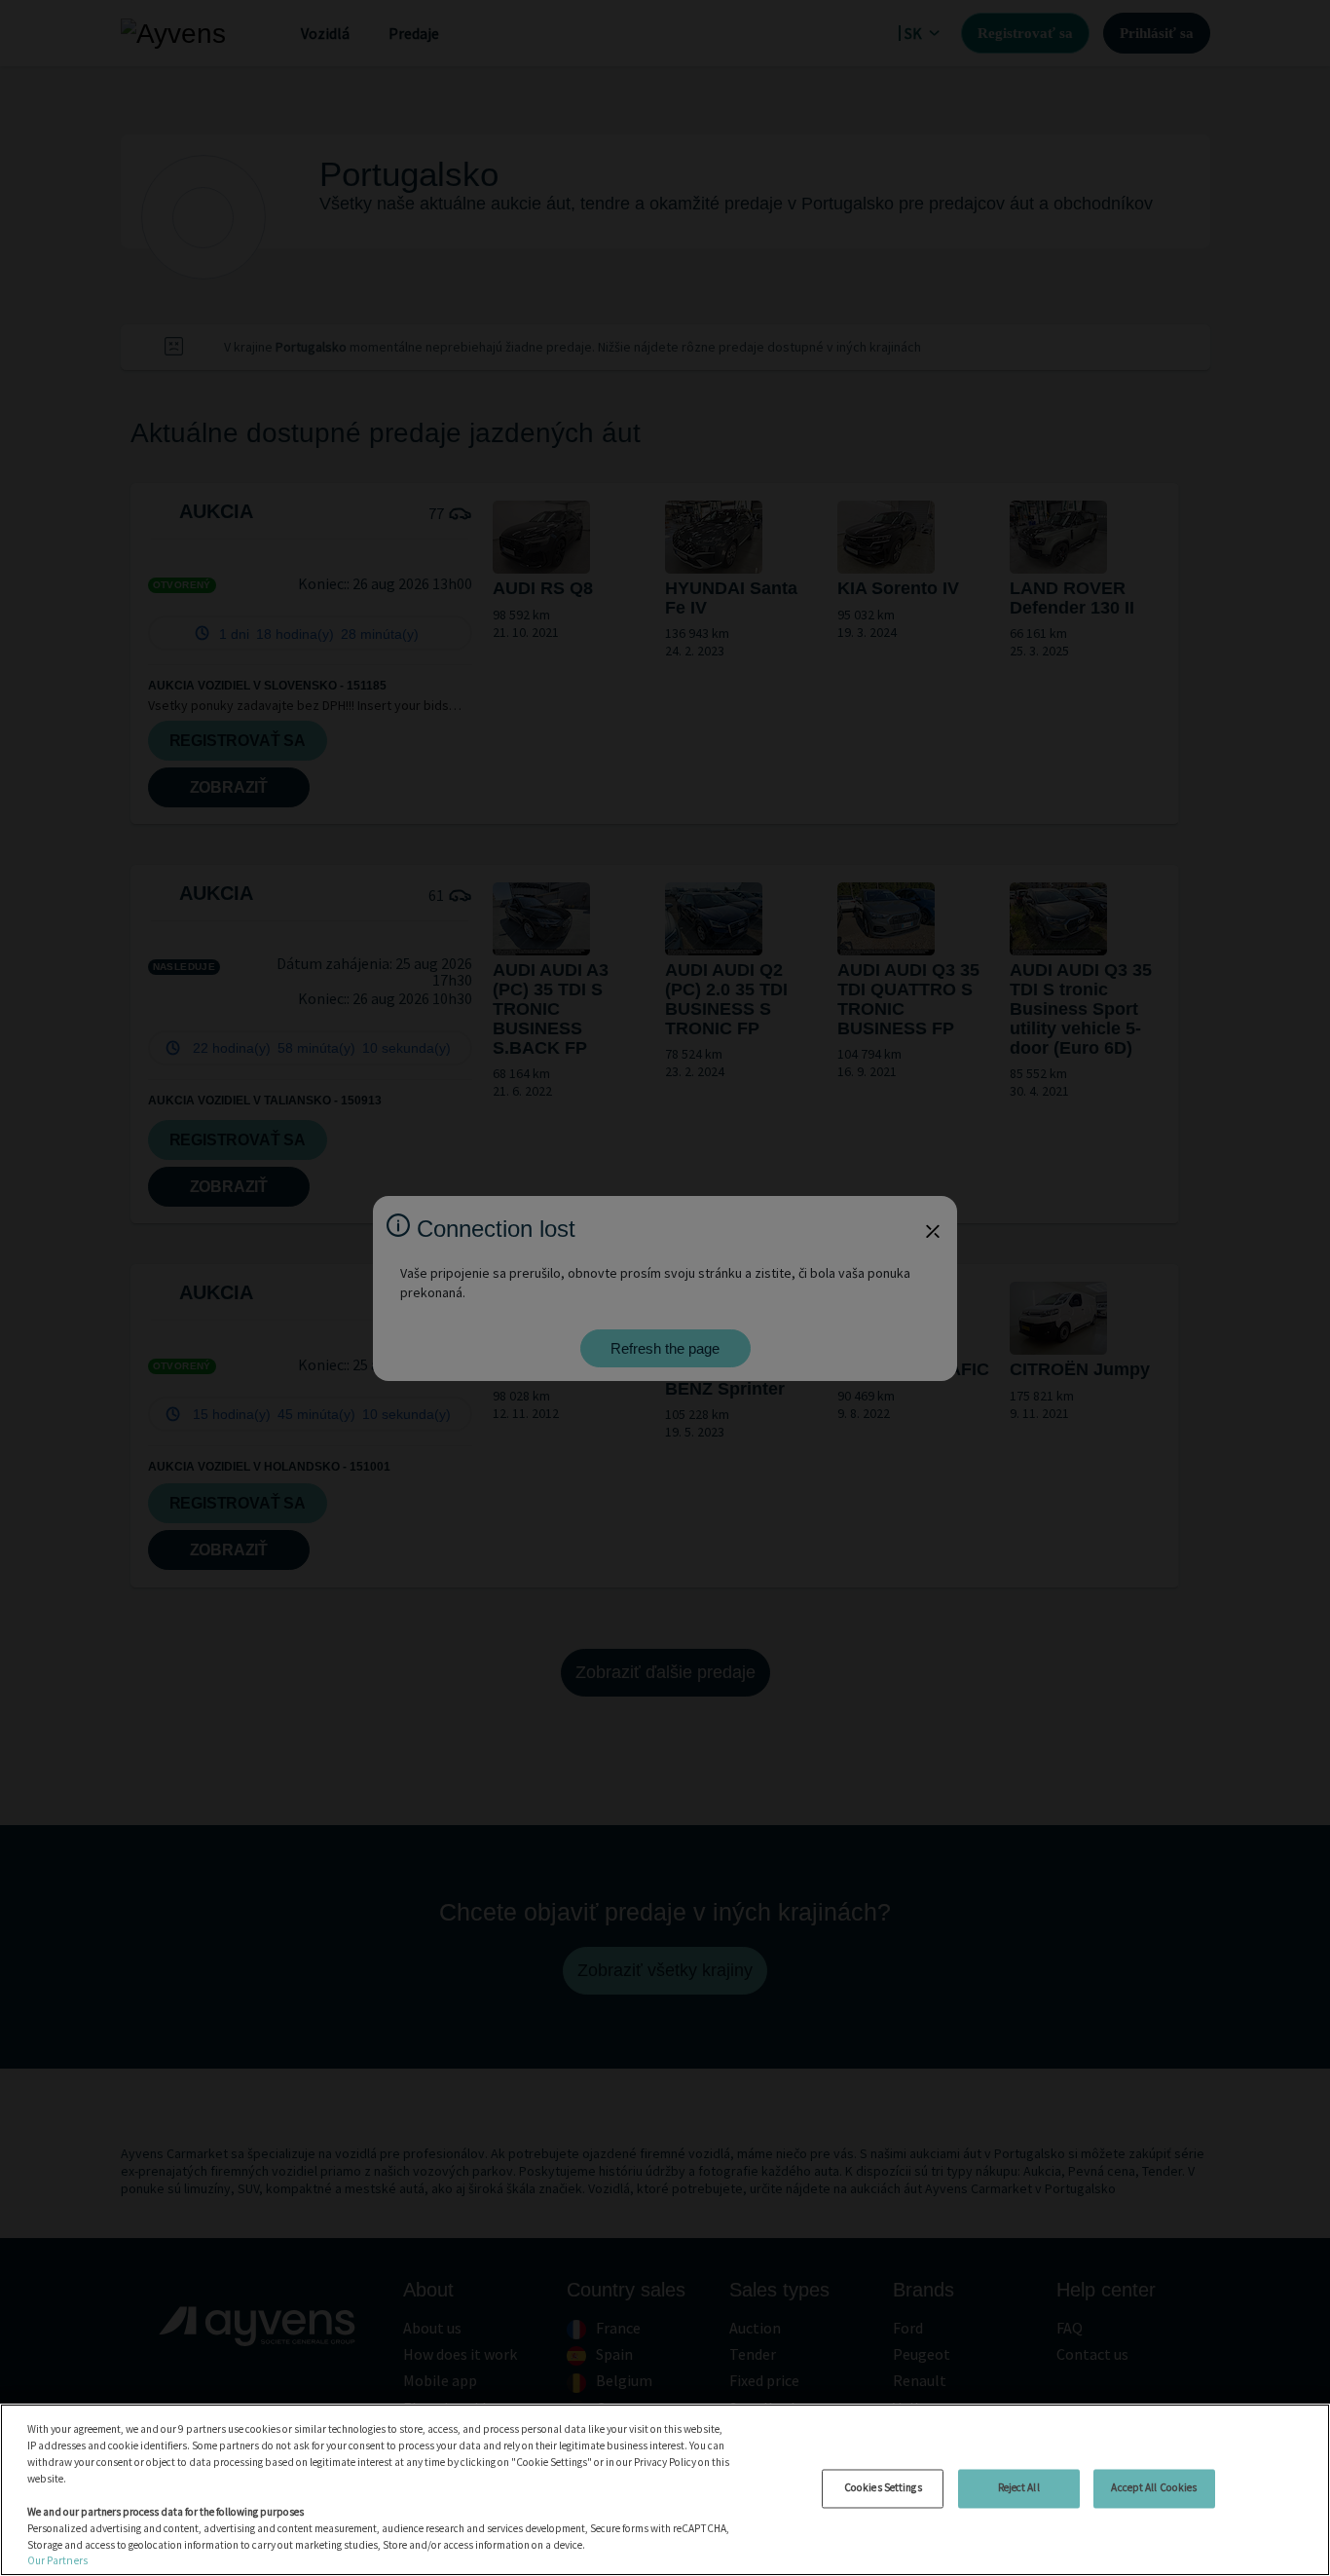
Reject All (1019, 2487)
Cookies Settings (883, 2487)
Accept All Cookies (1154, 2487)
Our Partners (57, 2560)
